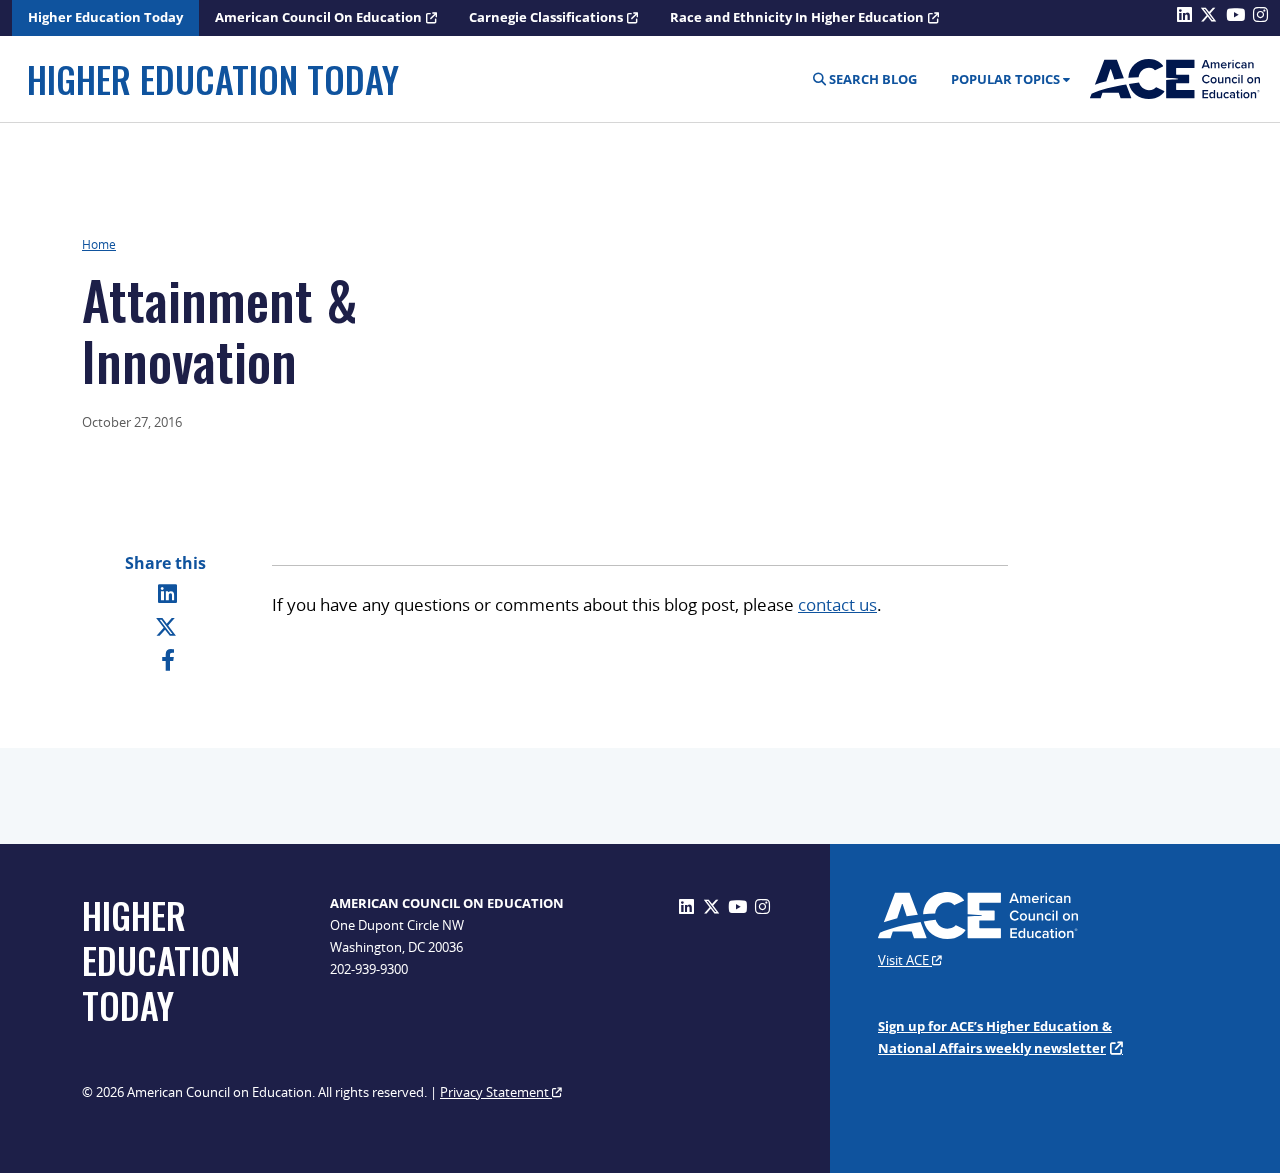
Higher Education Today (105, 17)
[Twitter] (166, 626)
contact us (837, 604)
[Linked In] (167, 593)
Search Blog (871, 79)
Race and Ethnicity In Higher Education (797, 17)
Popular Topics (1005, 79)
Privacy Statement (496, 1092)
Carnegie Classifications (546, 17)
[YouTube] (737, 906)
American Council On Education (318, 17)
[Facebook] (168, 659)
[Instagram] (762, 906)
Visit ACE (905, 960)
